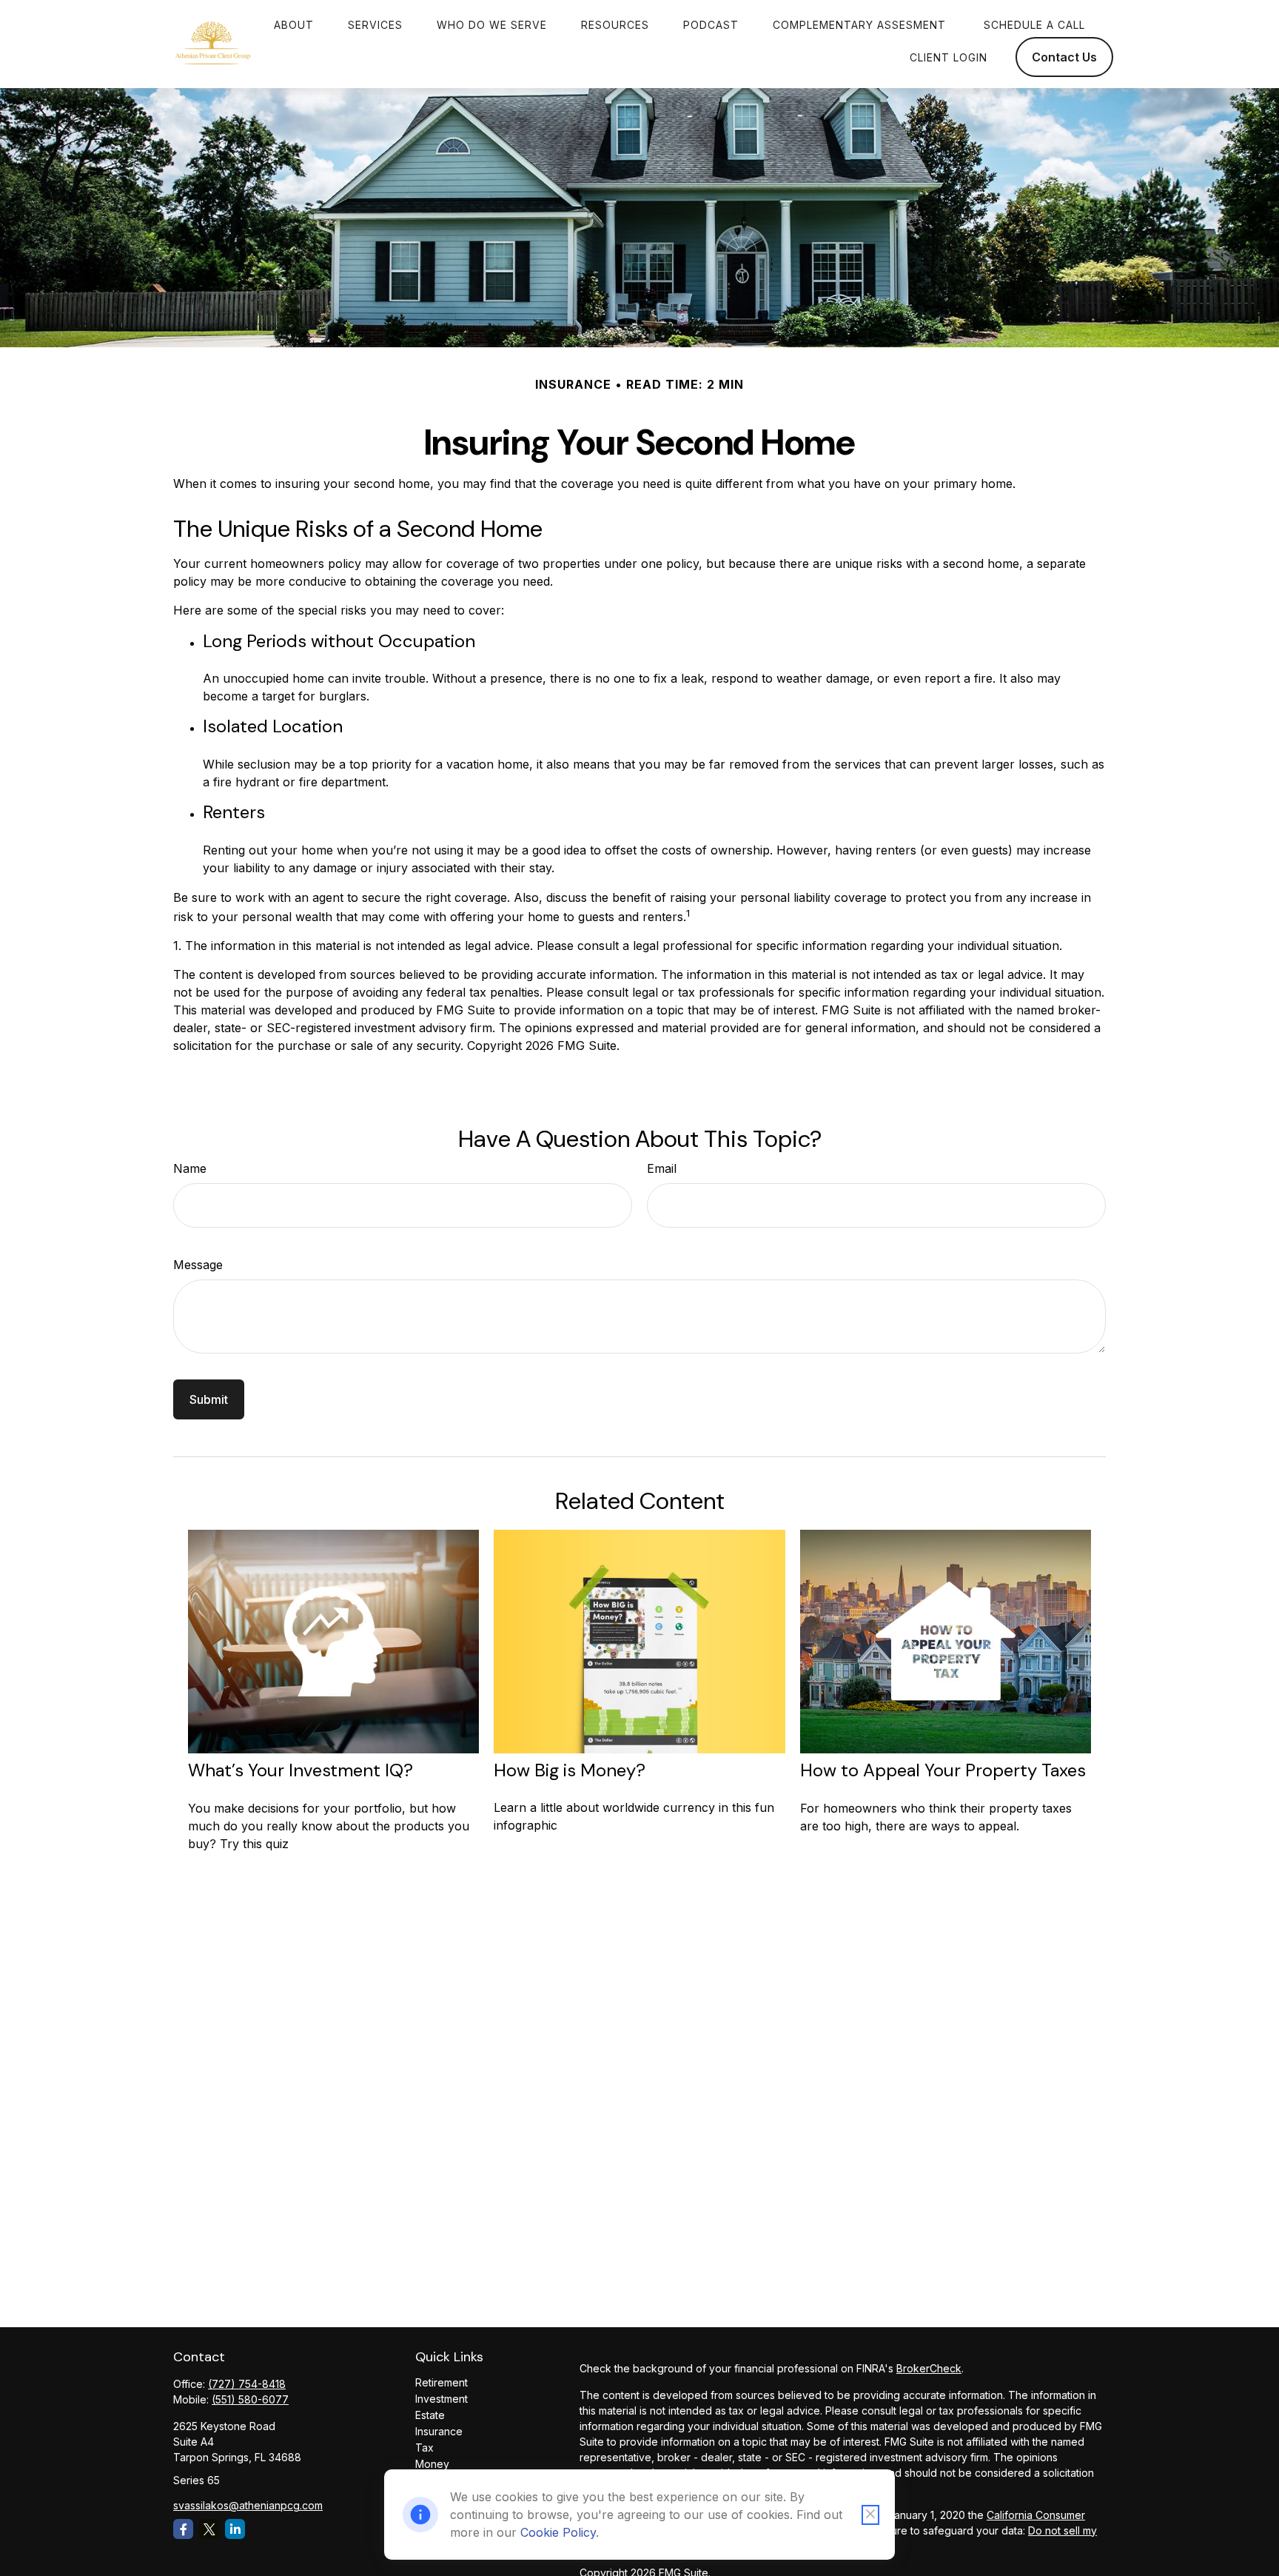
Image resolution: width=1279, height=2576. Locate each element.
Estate (430, 2415)
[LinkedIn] (235, 2529)
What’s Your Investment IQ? (301, 1770)
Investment (442, 2399)
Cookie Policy (558, 2532)
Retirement (442, 2382)
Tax (424, 2448)
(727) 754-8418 (247, 2384)
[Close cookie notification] (870, 2515)
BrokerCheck (929, 2368)
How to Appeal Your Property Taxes (943, 1770)
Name (190, 1168)
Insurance (439, 2431)
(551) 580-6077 (250, 2399)
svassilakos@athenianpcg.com (248, 2505)
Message (198, 1265)
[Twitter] (209, 2529)
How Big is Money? (570, 1770)
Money (432, 2464)
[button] (294, 24)
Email (662, 1168)
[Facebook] (183, 2529)
